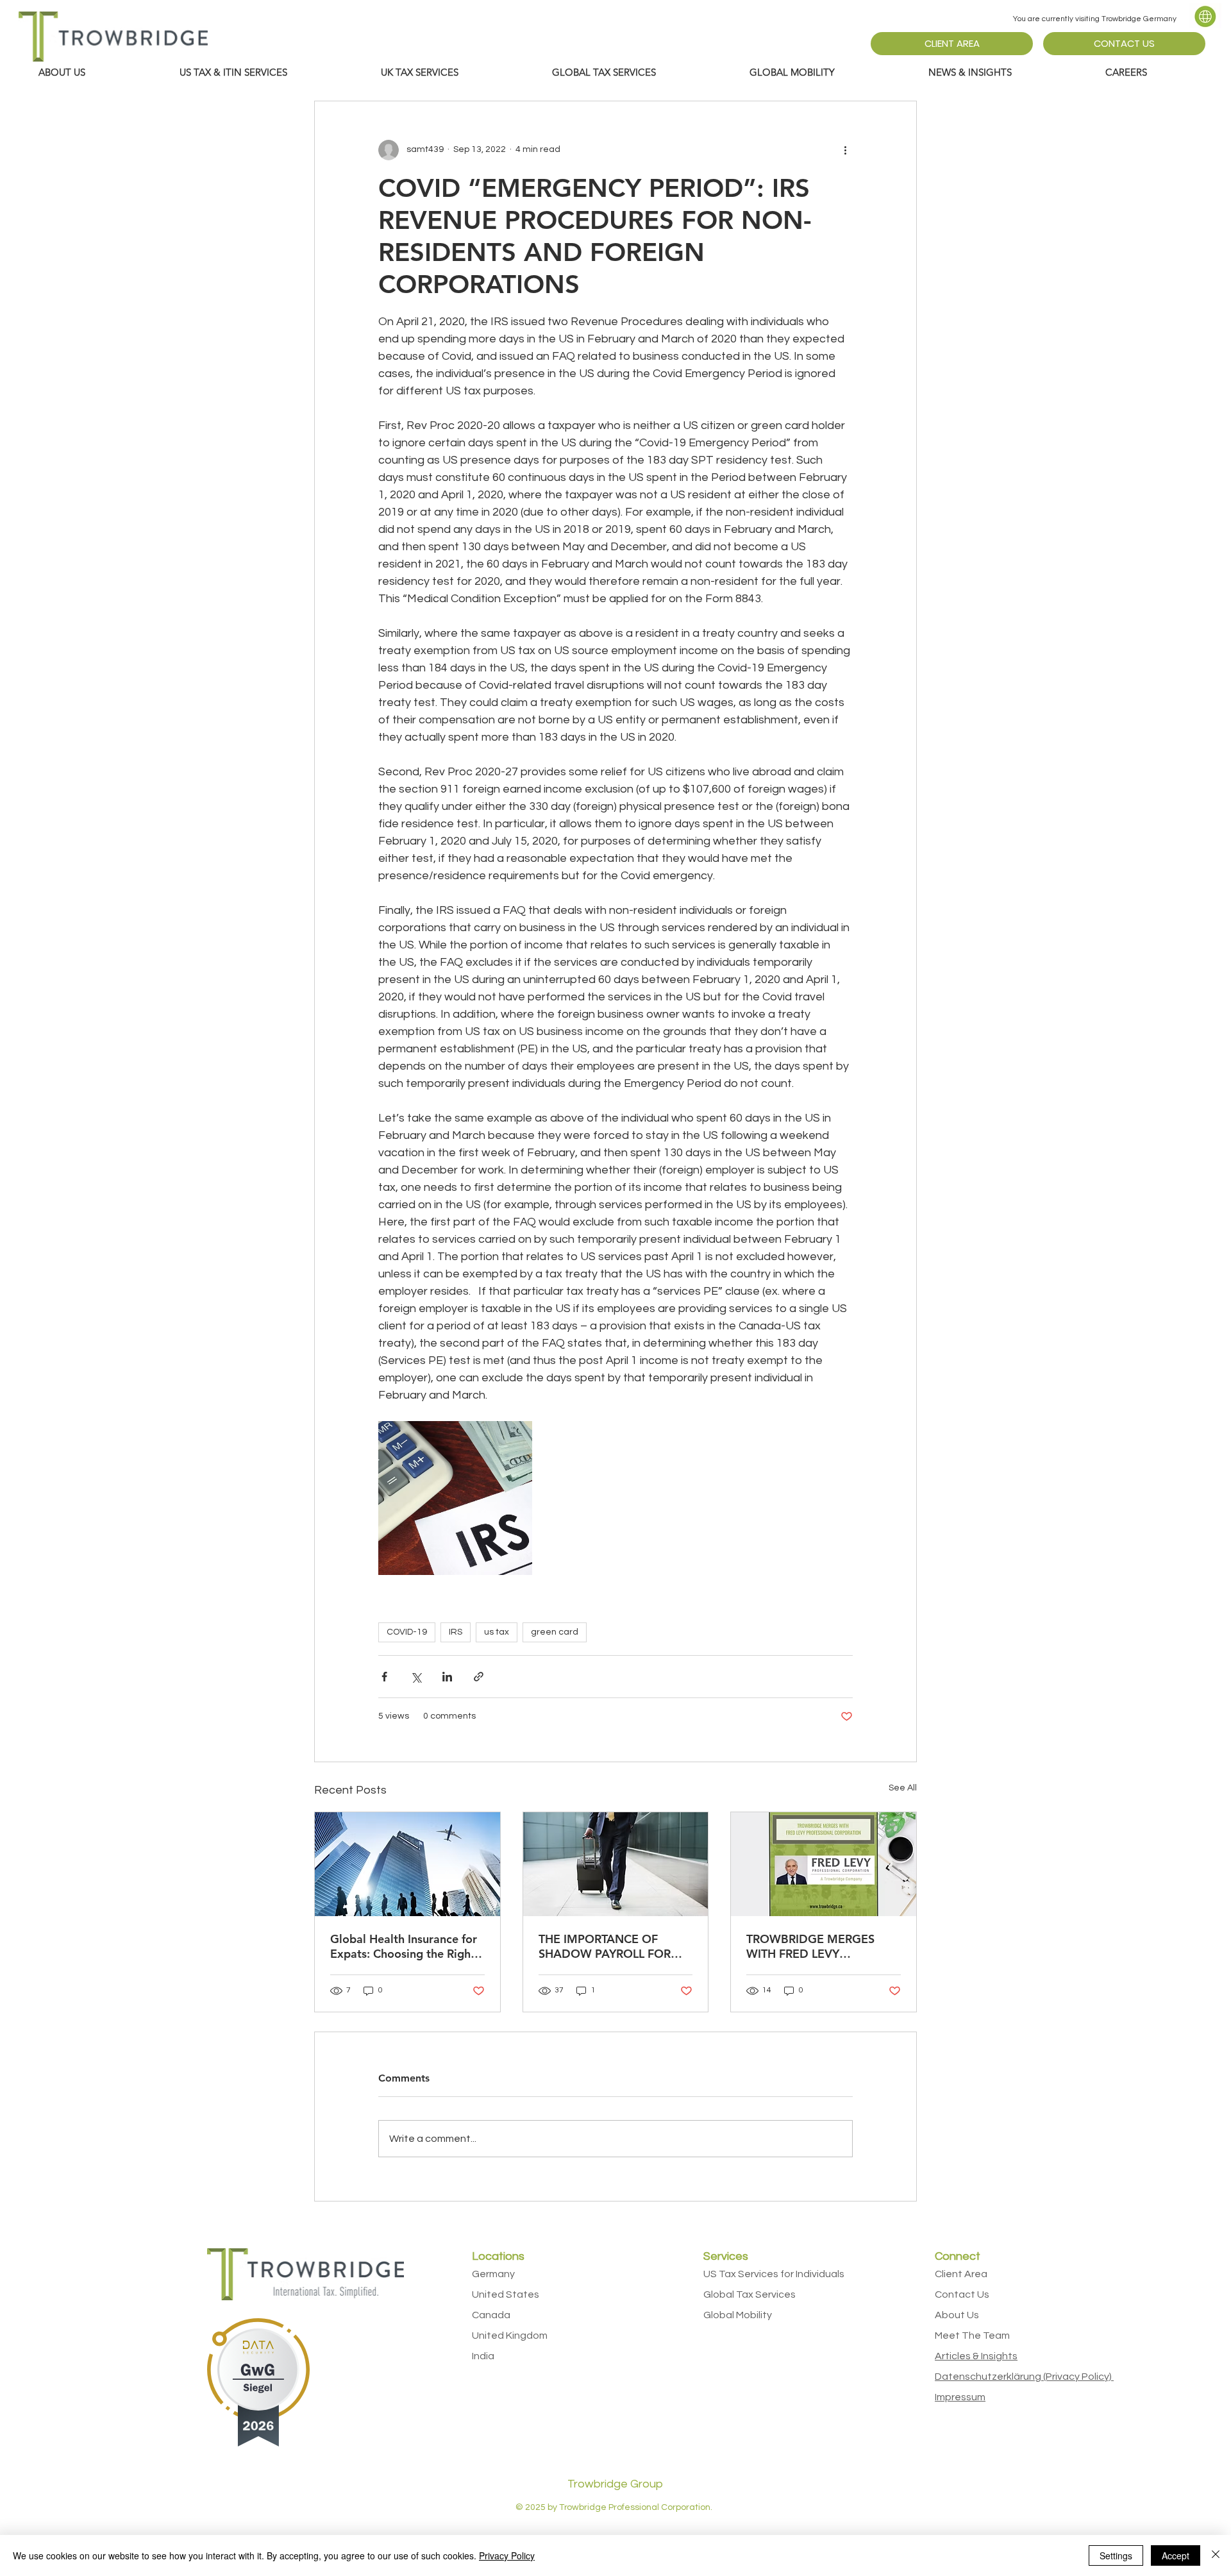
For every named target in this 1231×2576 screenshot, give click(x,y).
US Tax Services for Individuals (774, 2274)
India (483, 2356)
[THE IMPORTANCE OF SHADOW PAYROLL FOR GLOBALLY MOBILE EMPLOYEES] (616, 1864)
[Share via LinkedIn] (447, 1677)
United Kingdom (510, 2336)
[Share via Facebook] (384, 1677)
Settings (1116, 2555)
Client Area (961, 2274)
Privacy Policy (507, 2555)
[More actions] (845, 150)
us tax (497, 1632)
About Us (957, 2315)
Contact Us (962, 2294)
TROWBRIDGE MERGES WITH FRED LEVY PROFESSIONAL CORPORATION (810, 1946)
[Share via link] (479, 1677)
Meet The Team (972, 2336)
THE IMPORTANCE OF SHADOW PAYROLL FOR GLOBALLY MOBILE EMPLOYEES (605, 1946)
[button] (271, 72)
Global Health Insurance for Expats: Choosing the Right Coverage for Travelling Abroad (404, 1946)
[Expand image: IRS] (455, 1498)
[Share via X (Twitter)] (416, 1677)
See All (903, 1788)
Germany (493, 2274)
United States (506, 2294)
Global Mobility (738, 2315)
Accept (1176, 2555)
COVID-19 (407, 1632)
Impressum (960, 2397)
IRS (456, 1632)
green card (555, 1632)
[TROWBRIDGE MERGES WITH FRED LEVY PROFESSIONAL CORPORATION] (824, 1864)
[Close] (1216, 2555)
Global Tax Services (749, 2294)
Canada (491, 2315)
